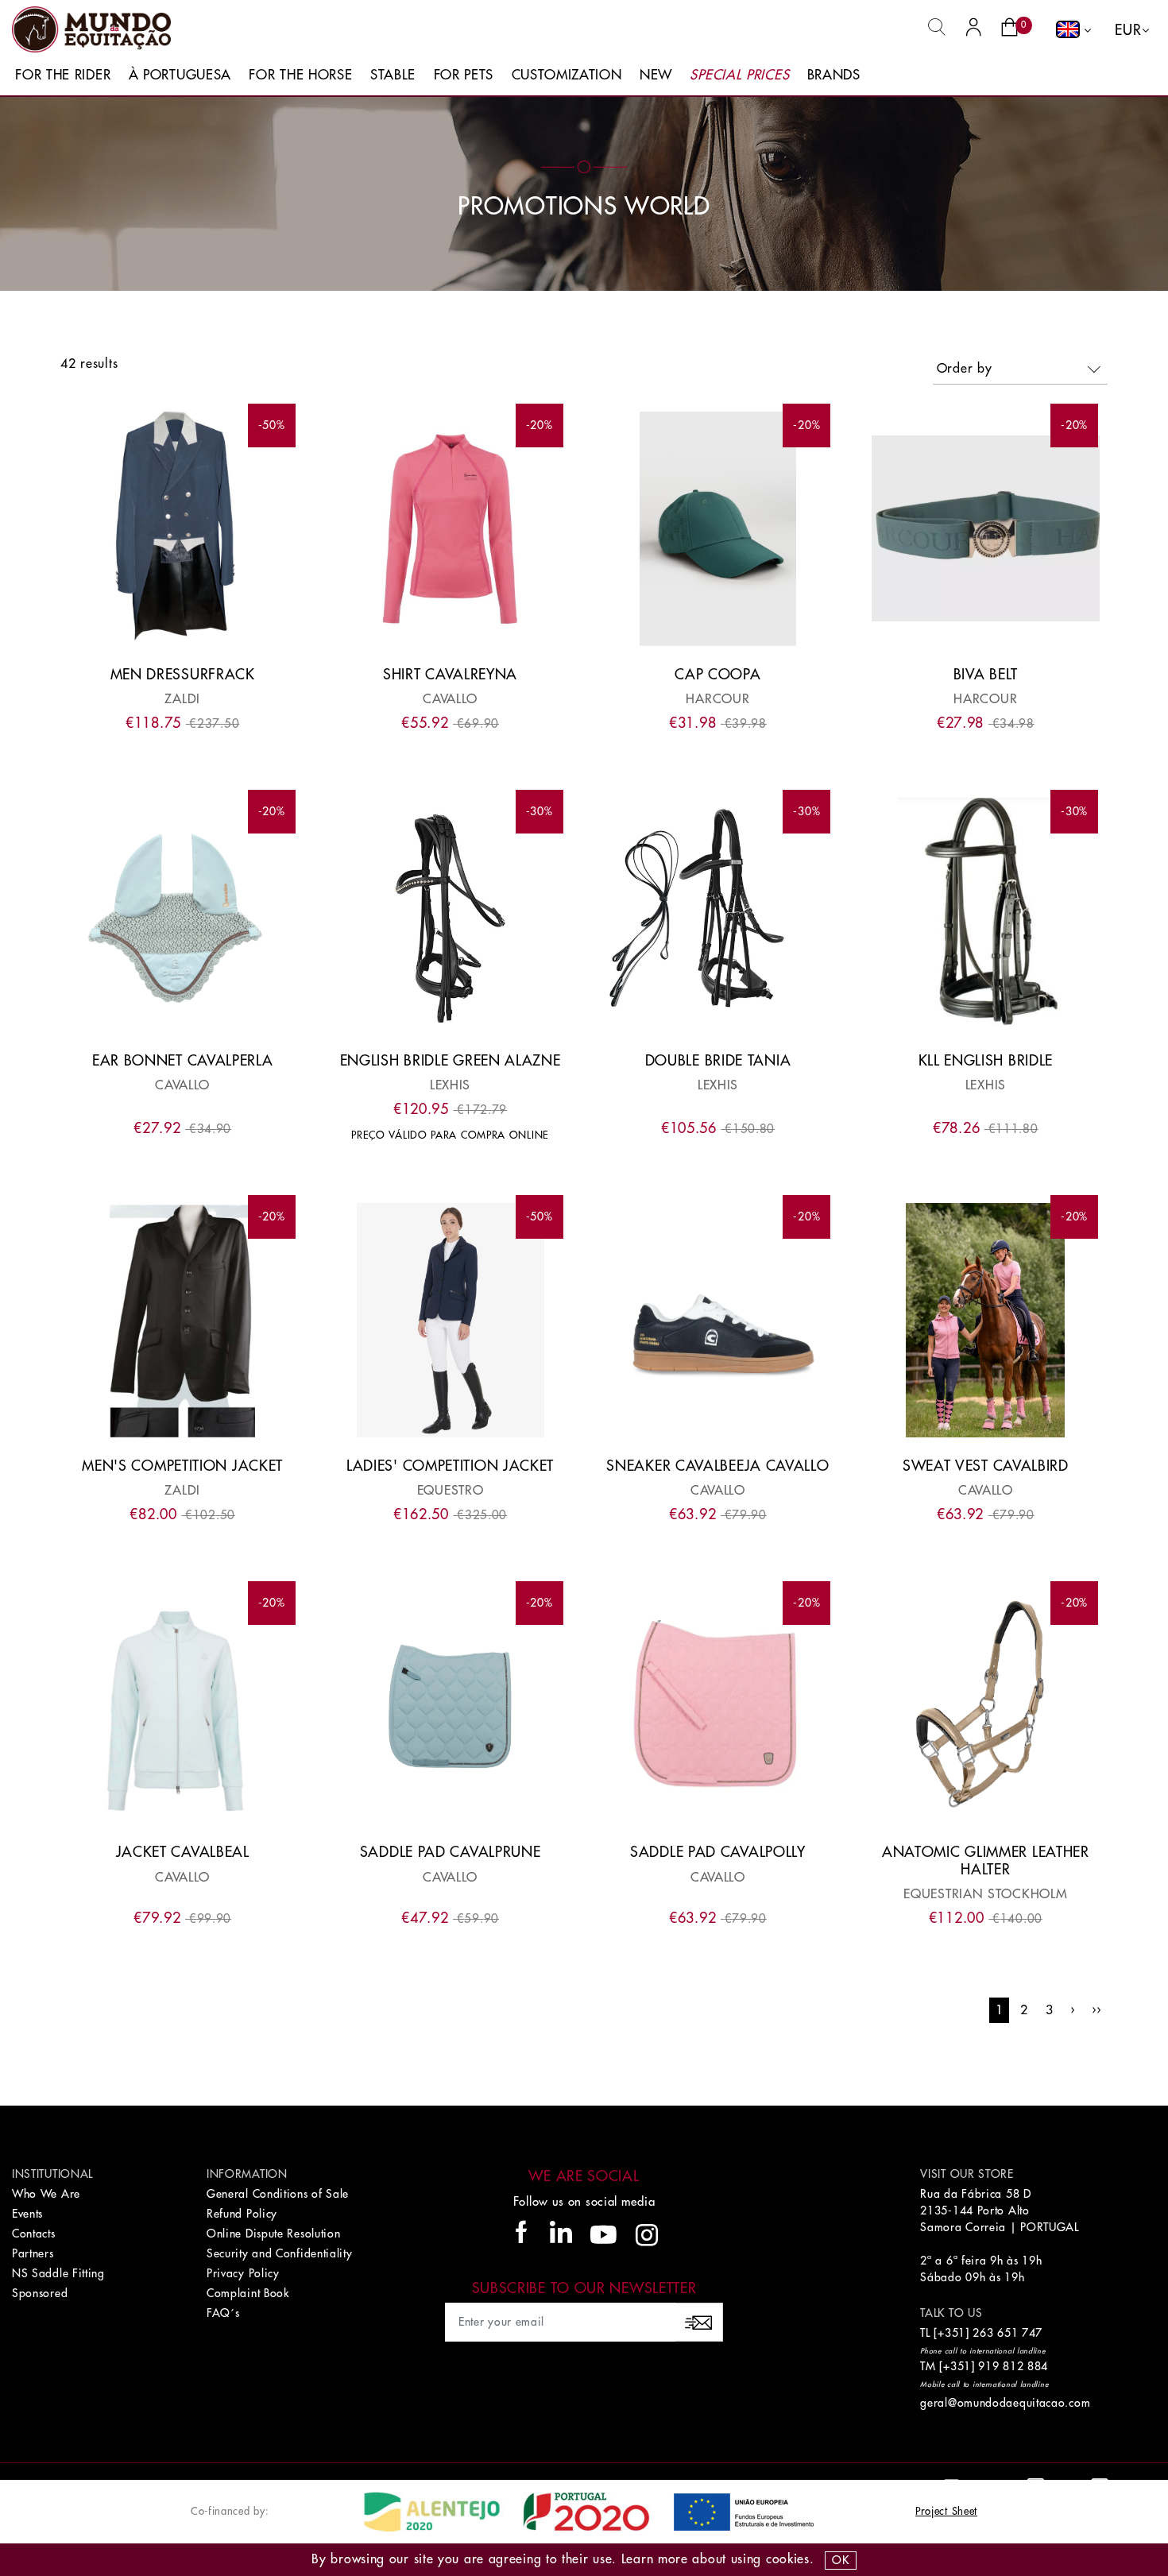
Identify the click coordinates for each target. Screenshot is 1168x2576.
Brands (834, 75)
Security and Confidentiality (280, 2253)
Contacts (34, 2234)
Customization (567, 75)
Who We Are (46, 2194)
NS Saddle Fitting (58, 2273)
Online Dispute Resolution (274, 2234)
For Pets (464, 75)
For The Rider (63, 75)
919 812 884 (1013, 2366)
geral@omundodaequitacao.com (1005, 2403)
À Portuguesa (180, 75)
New (656, 75)
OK (840, 2560)
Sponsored (40, 2293)
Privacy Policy (243, 2273)
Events (27, 2214)
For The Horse (300, 75)
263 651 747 (1007, 2333)
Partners (33, 2253)
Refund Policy (242, 2214)
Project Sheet (946, 2511)
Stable (393, 75)
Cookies (788, 2559)
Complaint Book (248, 2293)
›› (1096, 2010)
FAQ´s (223, 2313)
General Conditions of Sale (278, 2194)
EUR (1128, 30)
